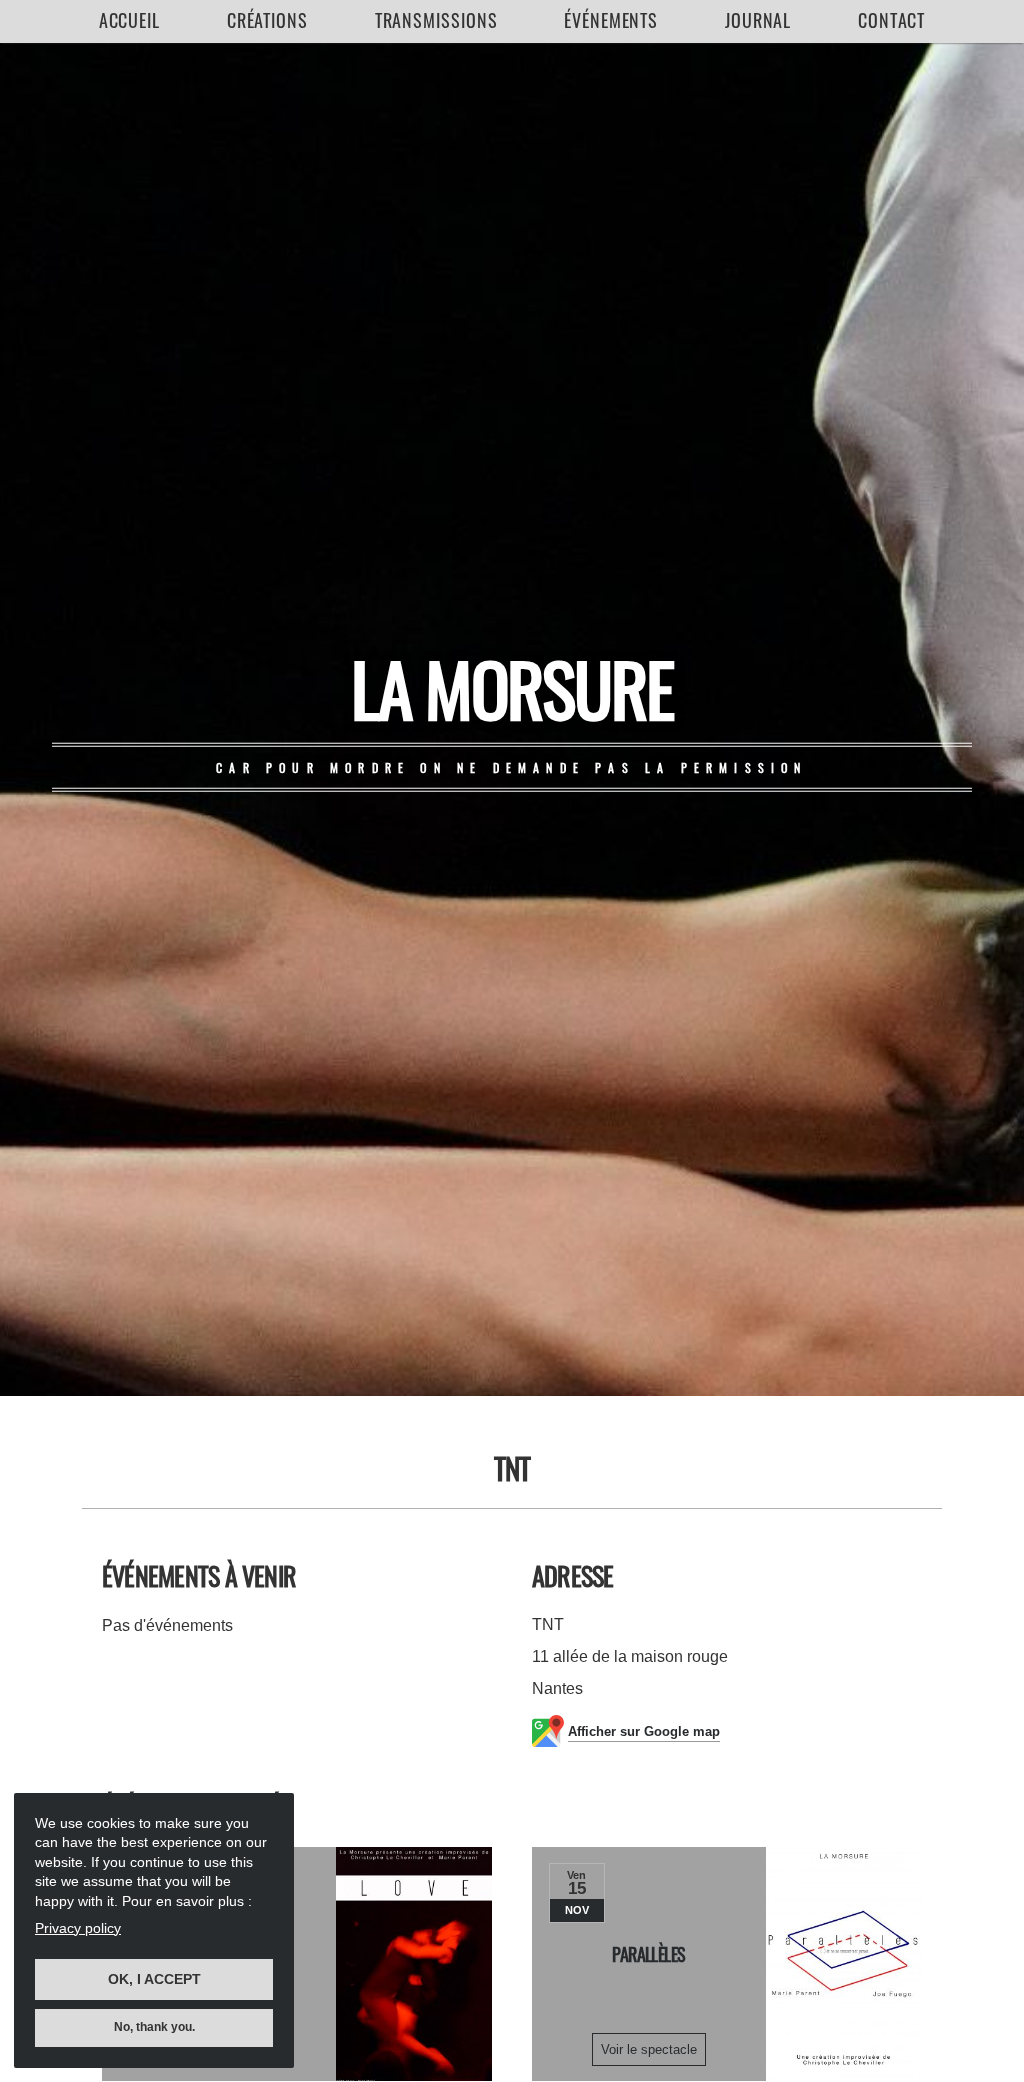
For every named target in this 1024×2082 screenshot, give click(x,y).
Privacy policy (78, 1928)
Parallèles (649, 1954)
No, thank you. (154, 2027)
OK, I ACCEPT (154, 1979)
